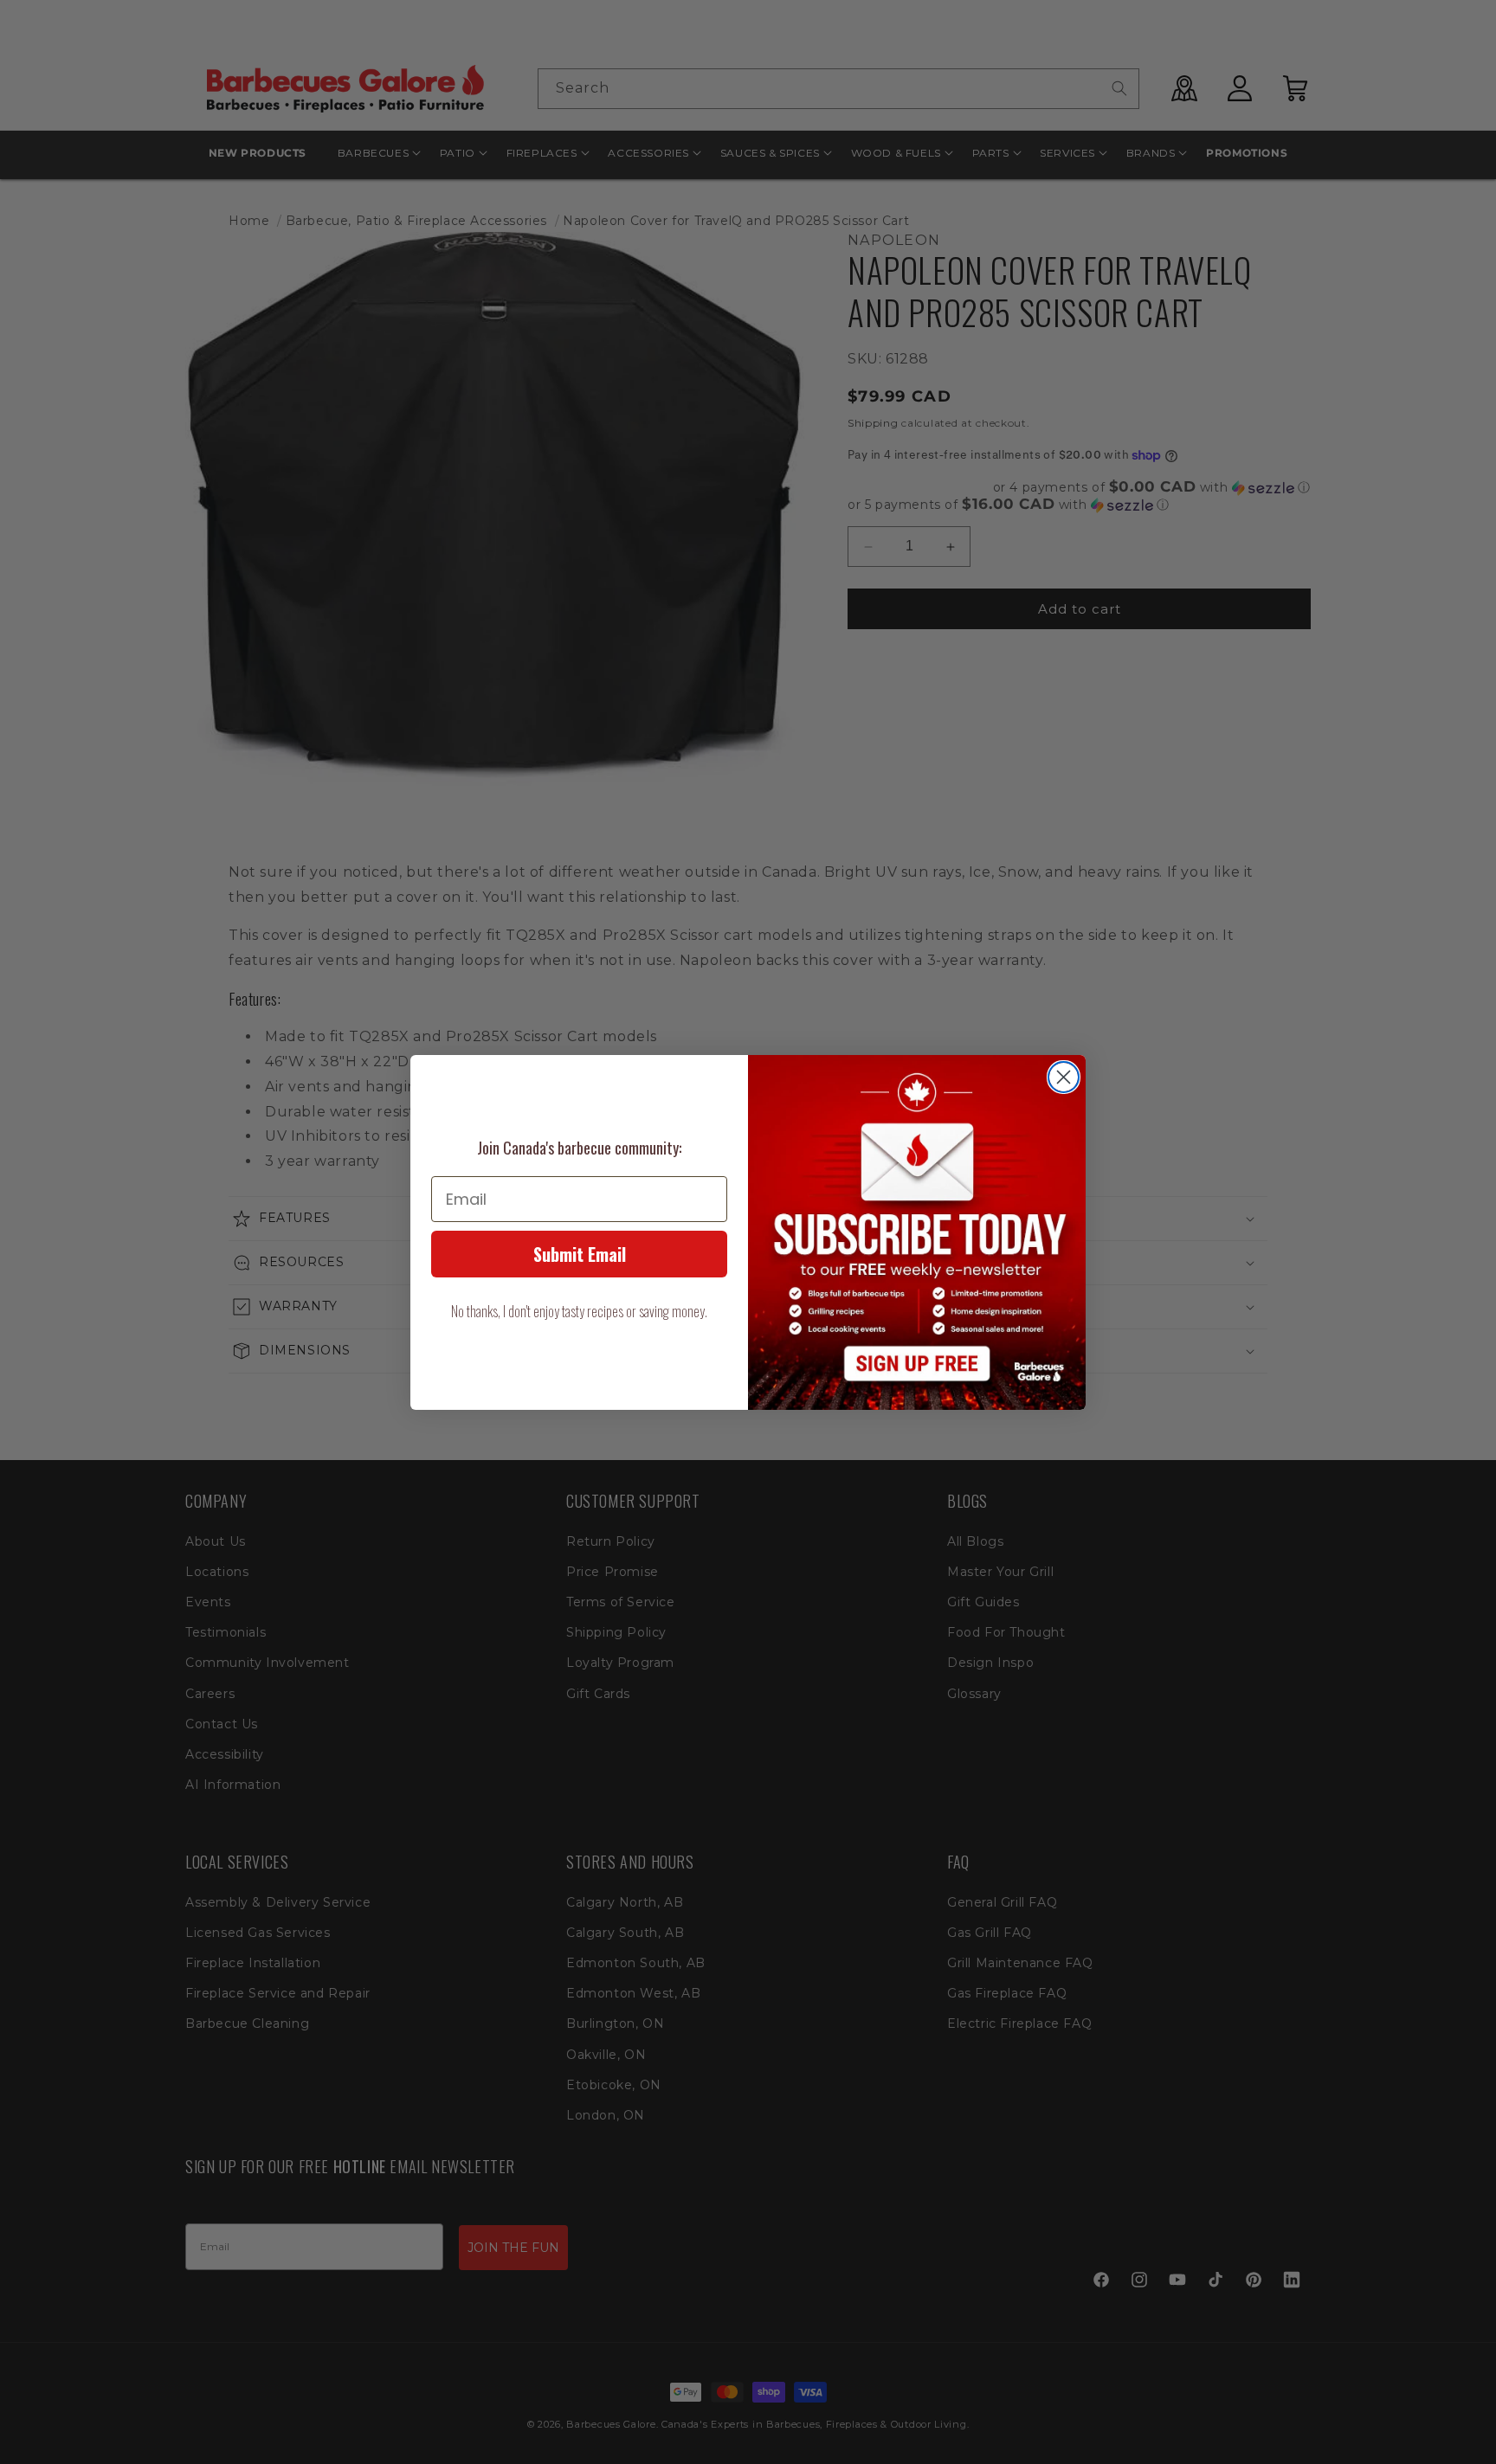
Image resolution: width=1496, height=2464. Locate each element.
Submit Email (580, 1254)
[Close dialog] (1064, 1077)
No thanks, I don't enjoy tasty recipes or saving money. (579, 1311)
